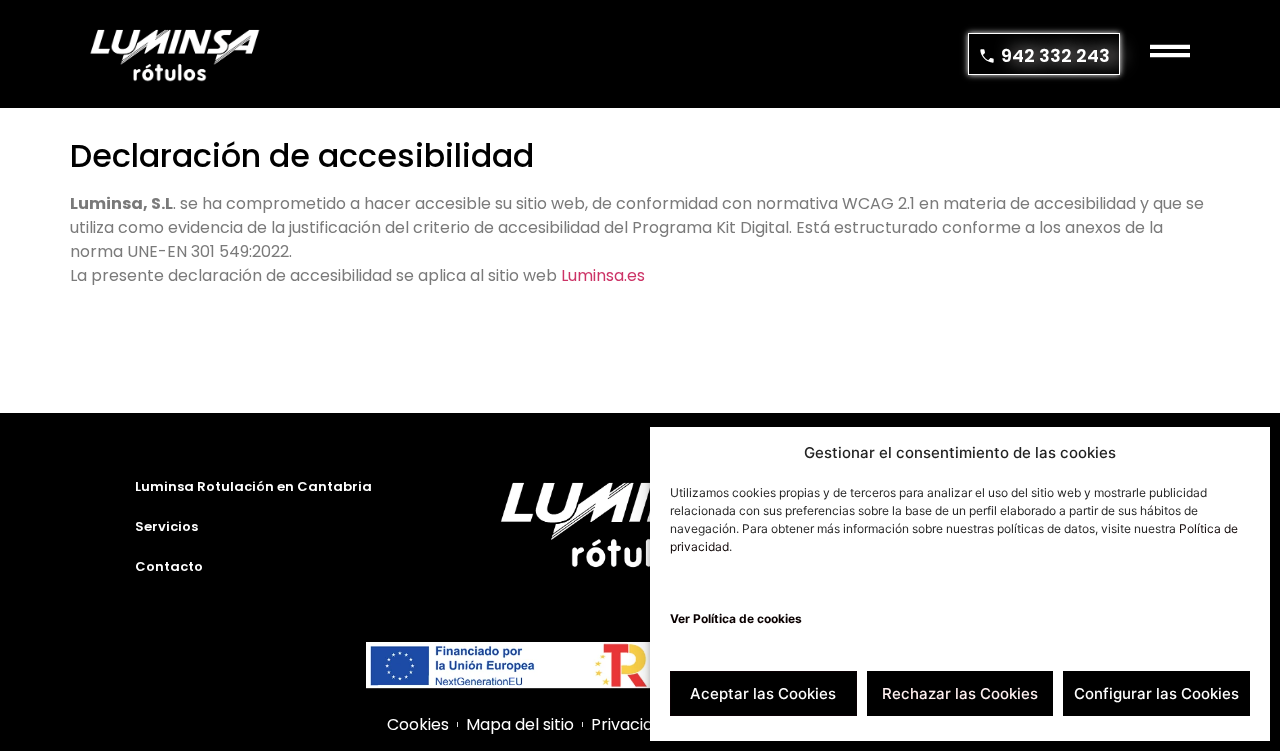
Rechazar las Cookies (960, 693)
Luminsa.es (603, 275)
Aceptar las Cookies (763, 693)
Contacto (169, 566)
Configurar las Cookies (1156, 693)
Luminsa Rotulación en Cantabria (253, 486)
